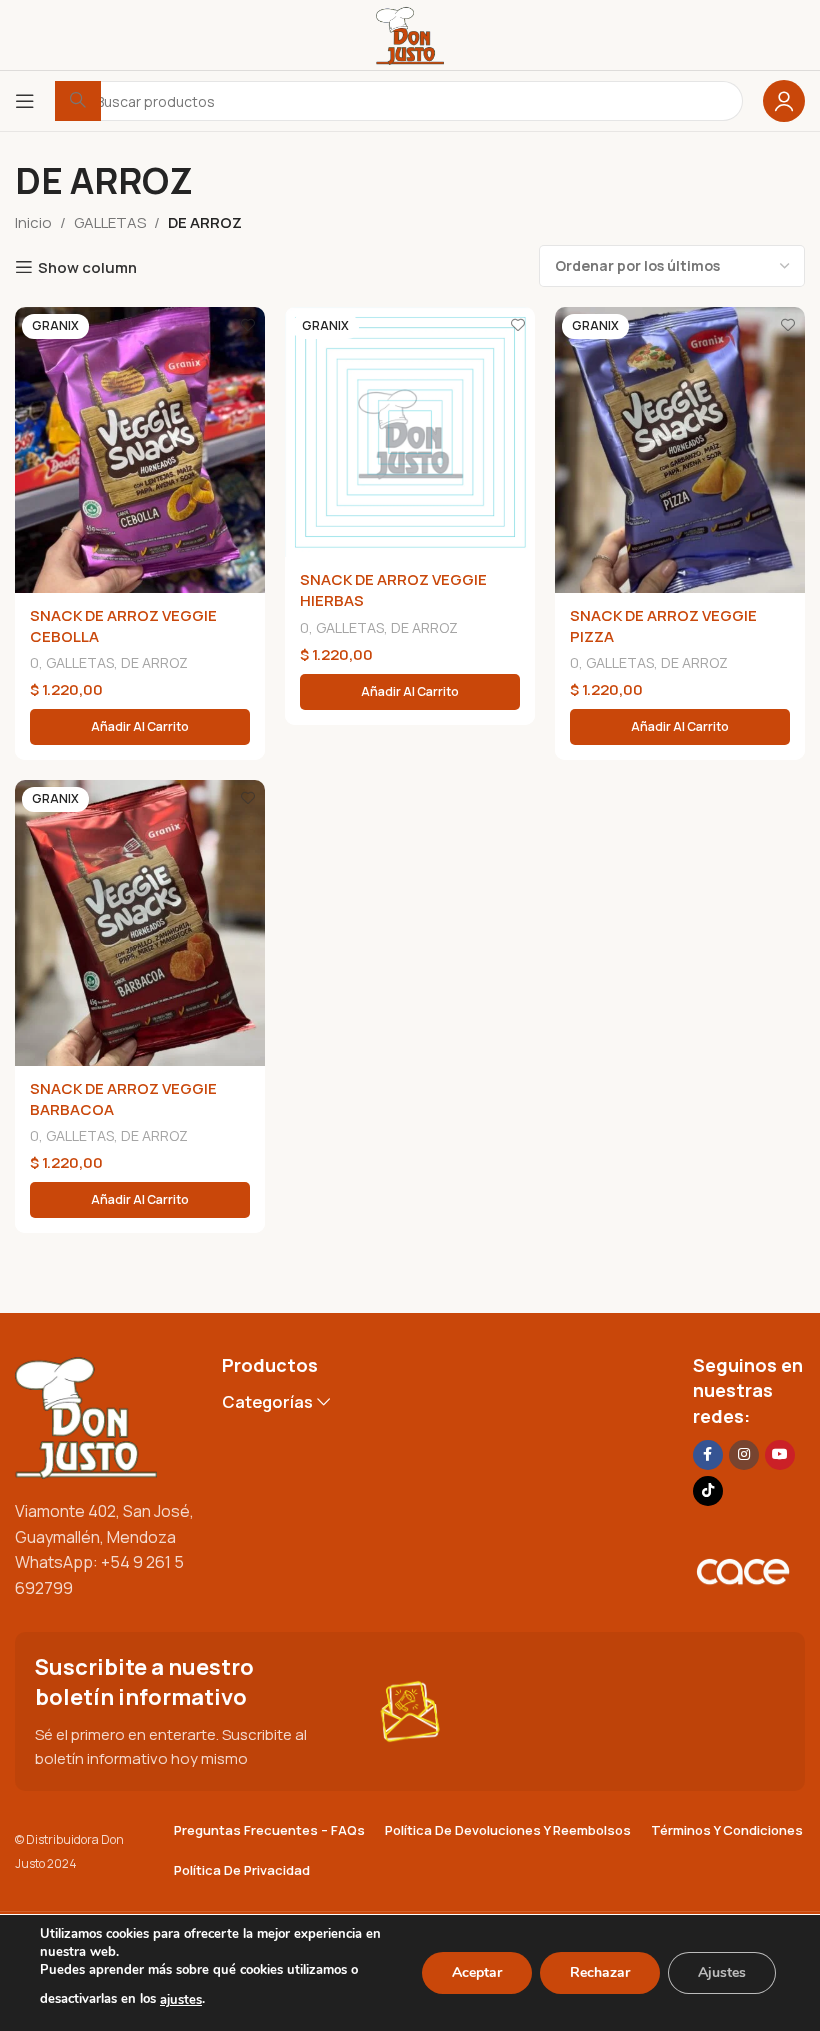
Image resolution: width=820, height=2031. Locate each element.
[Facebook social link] (708, 1455)
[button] (140, 727)
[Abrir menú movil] (25, 101)
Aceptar (477, 1972)
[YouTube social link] (780, 1455)
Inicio (33, 222)
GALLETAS (110, 222)
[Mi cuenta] (784, 101)
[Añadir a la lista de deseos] (247, 324)
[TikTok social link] (708, 1491)
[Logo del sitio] (410, 33)
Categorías (267, 1402)
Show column (87, 267)
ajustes (181, 2000)
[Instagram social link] (744, 1455)
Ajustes (722, 1972)
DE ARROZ (154, 662)
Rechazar (600, 1972)
